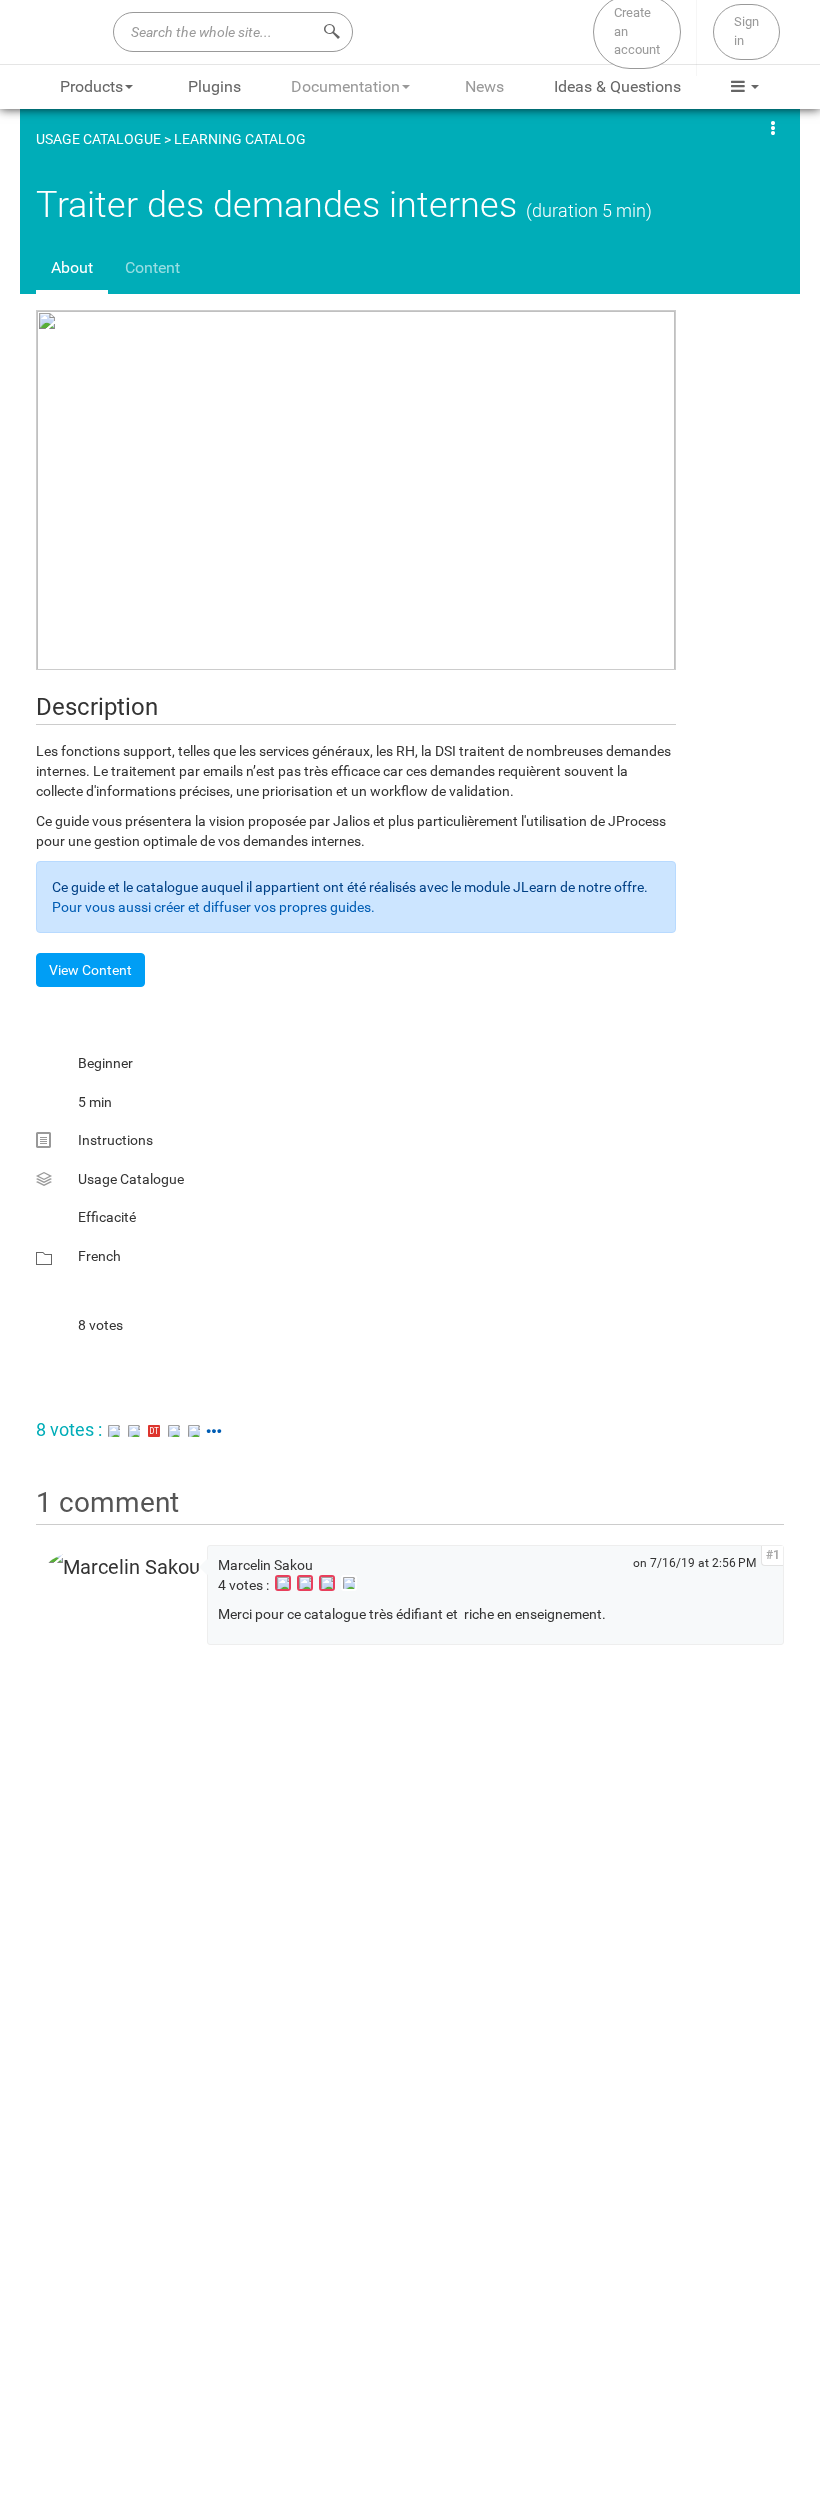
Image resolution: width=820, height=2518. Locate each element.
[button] (775, 127)
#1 (773, 1555)
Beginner (105, 1063)
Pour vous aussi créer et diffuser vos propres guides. (213, 907)
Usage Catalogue (98, 139)
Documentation (345, 86)
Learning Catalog (240, 139)
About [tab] (72, 267)
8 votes (100, 1325)
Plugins (214, 86)
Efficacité (107, 1217)
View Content (90, 970)
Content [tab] (152, 267)
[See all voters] (214, 1429)
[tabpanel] (410, 843)
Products (91, 86)
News (484, 86)
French (99, 1256)
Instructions (115, 1140)
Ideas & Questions (617, 86)
